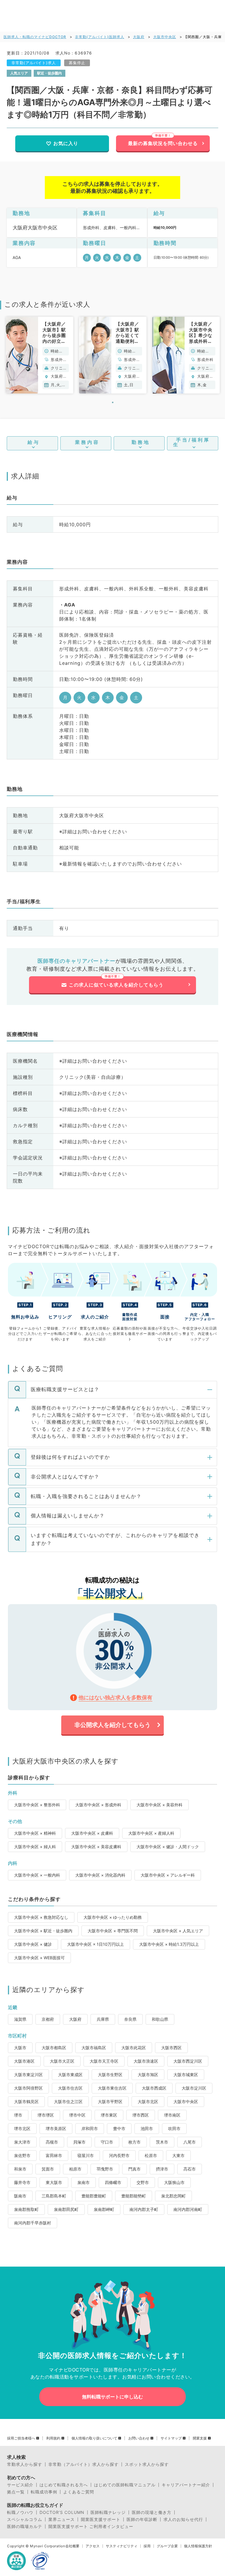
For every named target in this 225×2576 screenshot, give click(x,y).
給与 (34, 442)
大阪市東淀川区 (28, 2075)
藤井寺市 (22, 2182)
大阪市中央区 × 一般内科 (37, 1875)
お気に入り (66, 143)
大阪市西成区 (154, 2088)
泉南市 (83, 2182)
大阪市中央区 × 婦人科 (35, 1847)
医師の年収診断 (142, 2519)
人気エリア (19, 73)
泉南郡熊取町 (26, 2209)
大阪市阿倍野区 (28, 2088)
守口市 (107, 2142)
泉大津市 (22, 2142)
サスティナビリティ (122, 2546)
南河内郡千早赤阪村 (33, 2223)
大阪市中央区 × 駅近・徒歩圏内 (43, 1931)
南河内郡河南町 (188, 2209)
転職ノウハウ (20, 2512)
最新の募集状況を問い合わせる (163, 143)
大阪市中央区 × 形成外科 (98, 1805)
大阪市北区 (148, 2101)
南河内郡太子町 (144, 2209)
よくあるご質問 (79, 2492)
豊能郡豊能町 (94, 2196)
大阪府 (139, 37)
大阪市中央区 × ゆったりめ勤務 (113, 1917)
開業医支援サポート (101, 2519)
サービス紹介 (20, 2485)
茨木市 (162, 2142)
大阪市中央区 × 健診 (33, 1944)
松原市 (151, 2155)
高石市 (190, 2169)
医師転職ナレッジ (108, 2512)
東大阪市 (54, 2182)
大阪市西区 (171, 2048)
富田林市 (54, 2155)
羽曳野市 (105, 2169)
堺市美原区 (56, 2128)
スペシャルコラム (25, 2519)
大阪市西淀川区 (188, 2061)
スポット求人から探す (147, 2464)
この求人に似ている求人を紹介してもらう (116, 985)
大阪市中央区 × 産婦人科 (151, 1833)
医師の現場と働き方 (152, 2512)
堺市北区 (22, 2128)
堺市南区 (172, 2115)
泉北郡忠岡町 (173, 2196)
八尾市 (190, 2142)
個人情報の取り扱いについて (94, 2438)
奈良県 (130, 2019)
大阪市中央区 (165, 37)
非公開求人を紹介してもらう (112, 1725)
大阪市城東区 (186, 2075)
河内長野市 (119, 2155)
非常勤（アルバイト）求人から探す (83, 2464)
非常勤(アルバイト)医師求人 (100, 37)
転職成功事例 (44, 2492)
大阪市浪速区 (146, 2061)
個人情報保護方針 (198, 2546)
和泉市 (20, 2169)
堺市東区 (109, 2115)
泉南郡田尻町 (66, 2209)
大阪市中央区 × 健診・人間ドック (168, 1847)
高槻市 (52, 2142)
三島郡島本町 (54, 2196)
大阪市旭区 (148, 2075)
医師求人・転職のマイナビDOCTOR (35, 37)
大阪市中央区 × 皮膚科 (92, 1833)
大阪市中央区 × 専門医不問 (113, 1931)
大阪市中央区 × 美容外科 (160, 1805)
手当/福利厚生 (192, 442)
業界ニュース (62, 2519)
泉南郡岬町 (104, 2209)
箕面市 (48, 2169)
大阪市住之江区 (68, 2101)
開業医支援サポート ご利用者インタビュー (91, 2526)
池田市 (147, 2128)
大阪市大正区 (62, 2061)
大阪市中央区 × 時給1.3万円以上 (169, 1944)
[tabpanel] (40, 355)
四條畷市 (113, 2182)
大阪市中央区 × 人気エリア (178, 1931)
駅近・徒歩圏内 (50, 73)
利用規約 (53, 2438)
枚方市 (134, 2142)
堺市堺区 (46, 2115)
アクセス (93, 2546)
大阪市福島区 (94, 2048)
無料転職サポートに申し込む (112, 2397)
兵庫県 (103, 2019)
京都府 (48, 2019)
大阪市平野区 (110, 2101)
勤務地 (141, 442)
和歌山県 (160, 2019)
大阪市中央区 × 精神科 (35, 1833)
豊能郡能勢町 (134, 2196)
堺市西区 (141, 2115)
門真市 (134, 2169)
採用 (147, 2546)
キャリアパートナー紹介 (186, 2485)
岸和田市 (90, 2128)
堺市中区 (77, 2115)
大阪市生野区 (110, 2075)
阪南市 (20, 2196)
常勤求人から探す (25, 2464)
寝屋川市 (86, 2155)
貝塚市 (79, 2142)
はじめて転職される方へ (64, 2485)
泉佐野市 (22, 2155)
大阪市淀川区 (194, 2088)
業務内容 (87, 442)
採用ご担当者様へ (21, 2438)
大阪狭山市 (174, 2182)
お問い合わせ (139, 2438)
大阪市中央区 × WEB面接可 (39, 1958)
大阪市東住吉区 (112, 2088)
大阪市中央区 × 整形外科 (37, 1805)
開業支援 (200, 2438)
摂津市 (162, 2169)
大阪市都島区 (54, 2048)
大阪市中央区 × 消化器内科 (100, 1875)
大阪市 (20, 2048)
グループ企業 (167, 2546)
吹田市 (174, 2128)
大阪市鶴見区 (26, 2101)
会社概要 (72, 2546)
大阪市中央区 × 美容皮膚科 (96, 1847)
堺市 (18, 2115)
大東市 (178, 2155)
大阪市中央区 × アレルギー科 (168, 1875)
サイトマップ (171, 2438)
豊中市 (119, 2128)
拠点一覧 (16, 2492)
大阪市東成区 (70, 2075)
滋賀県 (20, 2019)
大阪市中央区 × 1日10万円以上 (96, 1944)
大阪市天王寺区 (104, 2061)
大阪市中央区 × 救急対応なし (41, 1917)
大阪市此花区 (134, 2048)
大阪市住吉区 (70, 2088)
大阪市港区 (24, 2061)
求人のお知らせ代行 (183, 2519)
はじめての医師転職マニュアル (125, 2485)
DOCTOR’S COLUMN (62, 2512)
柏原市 (75, 2169)
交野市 (143, 2182)
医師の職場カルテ (25, 2526)
